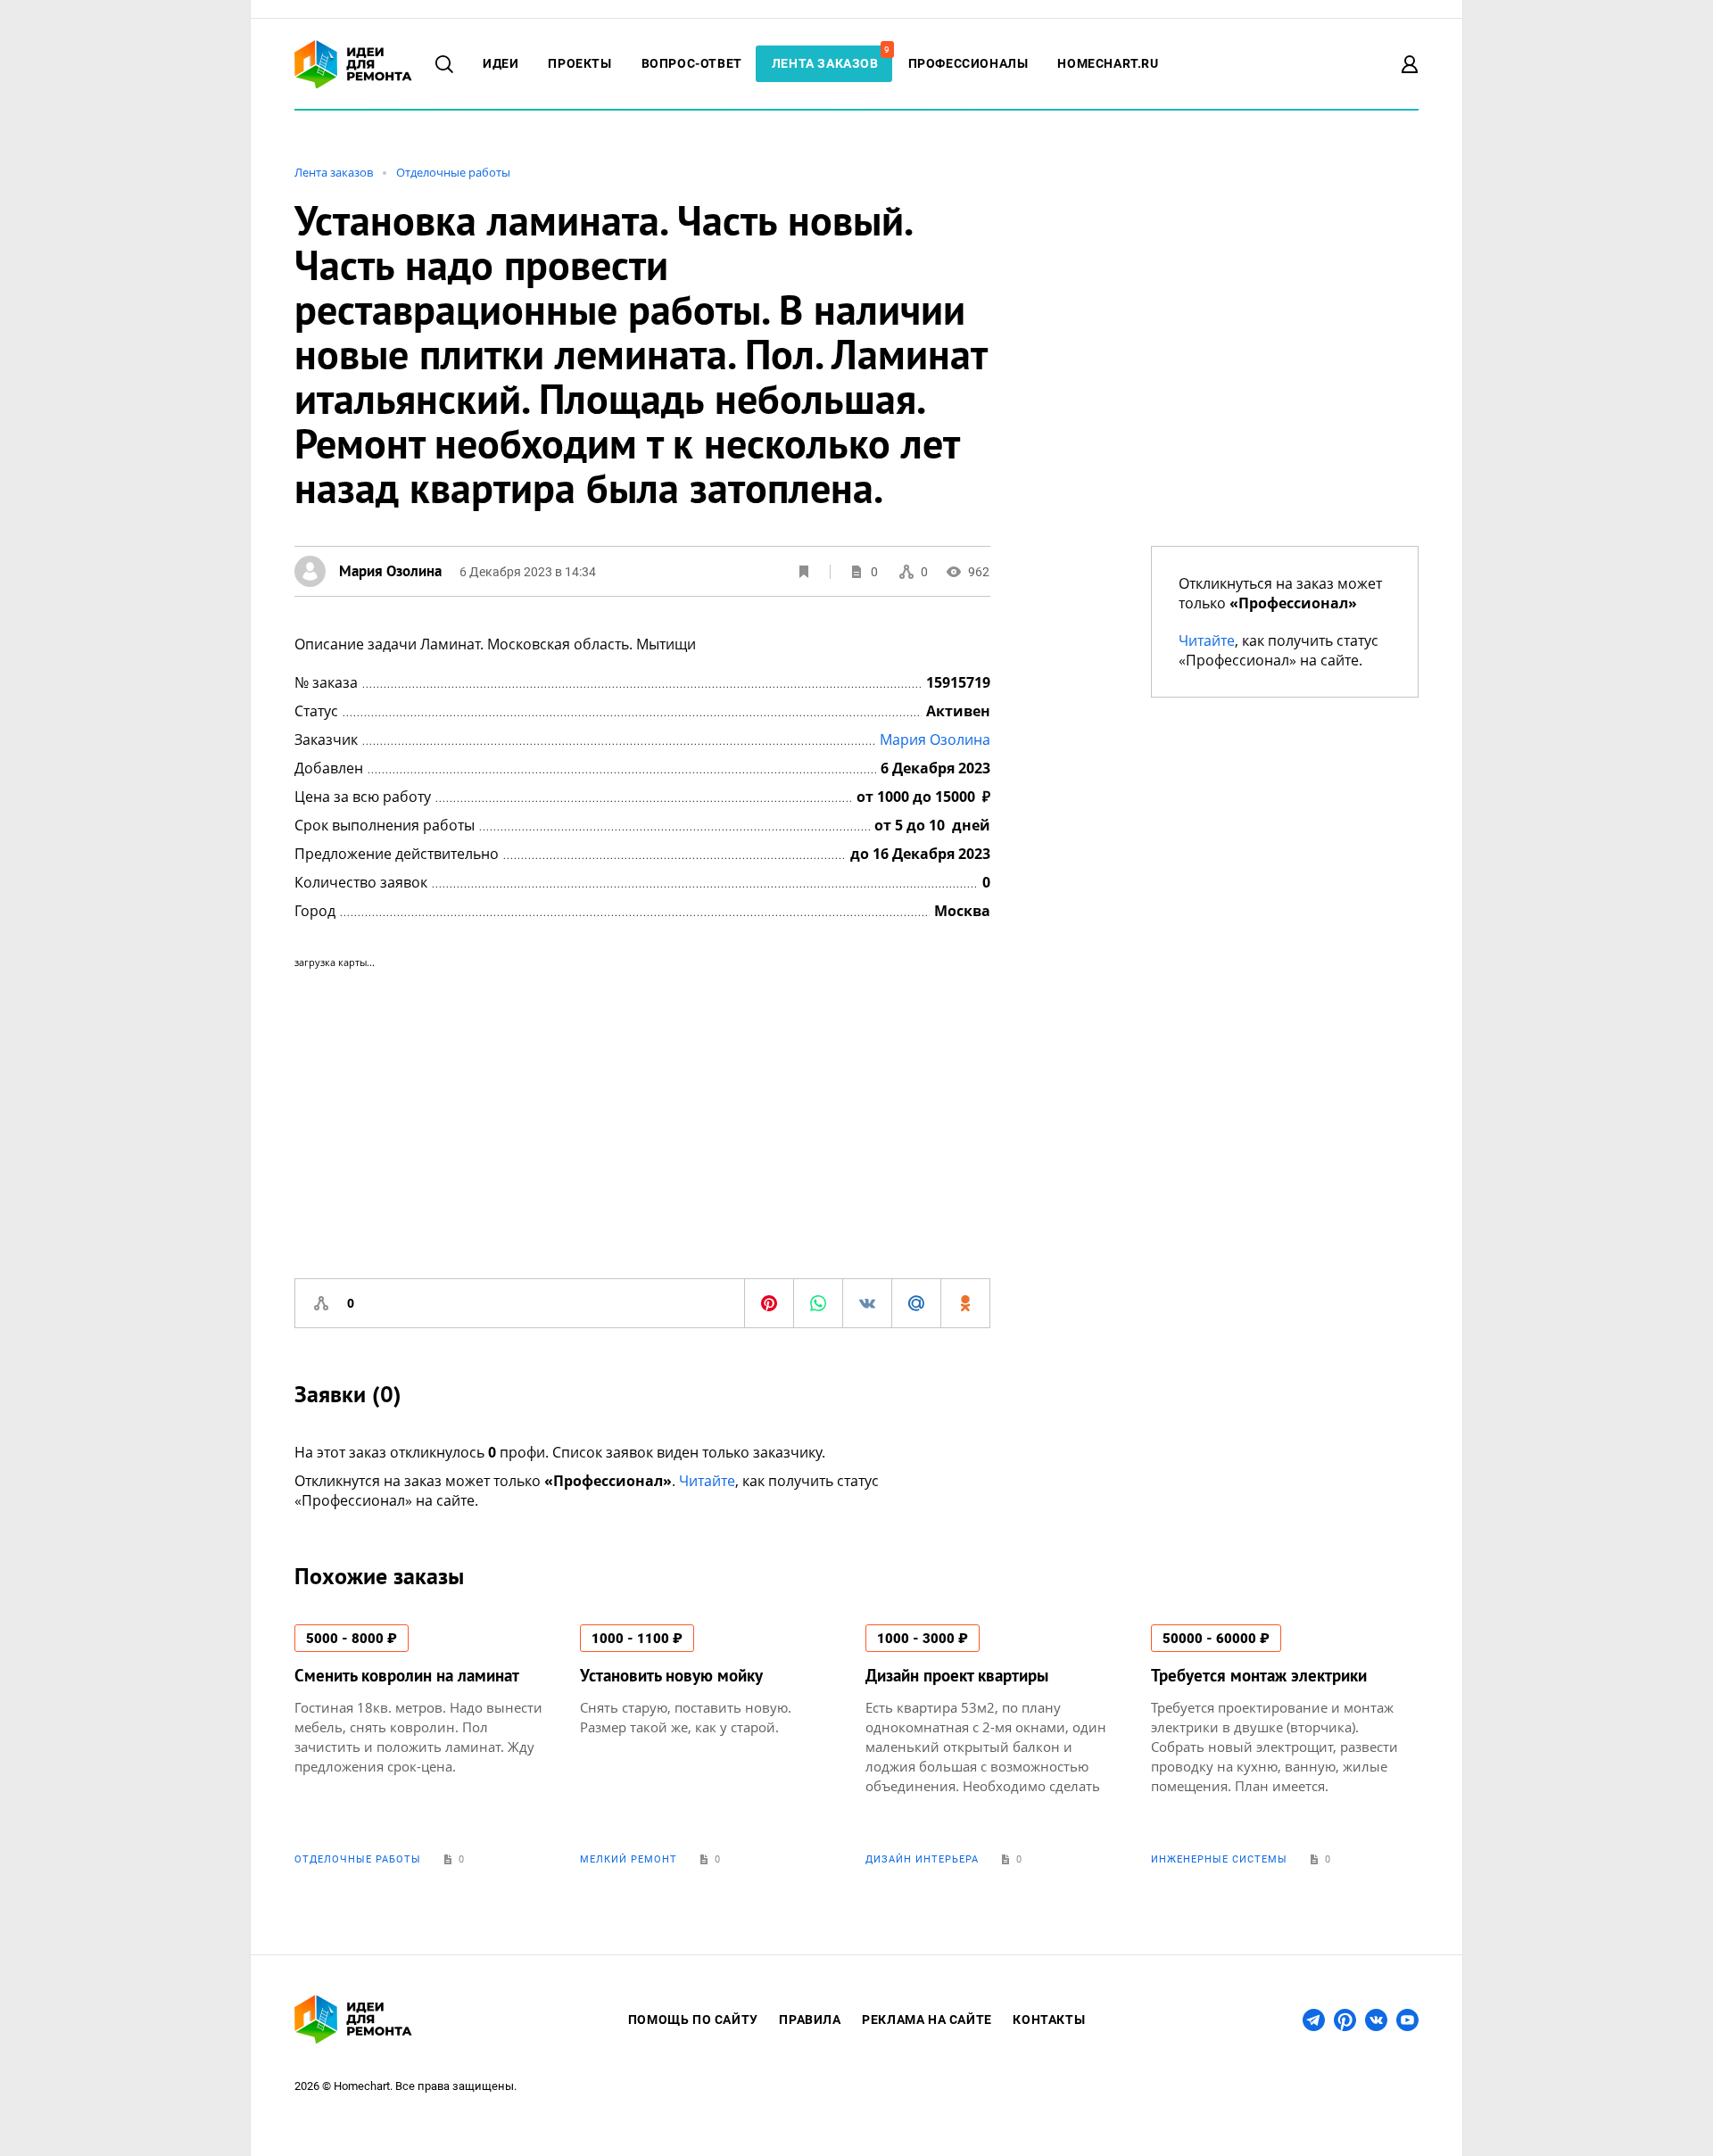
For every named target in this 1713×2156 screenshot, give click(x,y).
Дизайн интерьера (922, 1859)
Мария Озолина (935, 739)
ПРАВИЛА (810, 2020)
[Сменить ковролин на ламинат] (428, 1745)
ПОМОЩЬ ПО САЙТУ (693, 2020)
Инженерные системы (1219, 1859)
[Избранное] (804, 572)
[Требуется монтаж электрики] (1285, 1745)
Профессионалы (968, 63)
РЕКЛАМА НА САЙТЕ (927, 2020)
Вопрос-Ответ (692, 63)
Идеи (501, 63)
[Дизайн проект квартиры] (999, 1745)
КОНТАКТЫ (1049, 2020)
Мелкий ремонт (629, 1859)
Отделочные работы (453, 172)
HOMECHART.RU (1108, 63)
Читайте (707, 1481)
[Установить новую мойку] (714, 1745)
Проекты (579, 63)
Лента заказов (830, 63)
